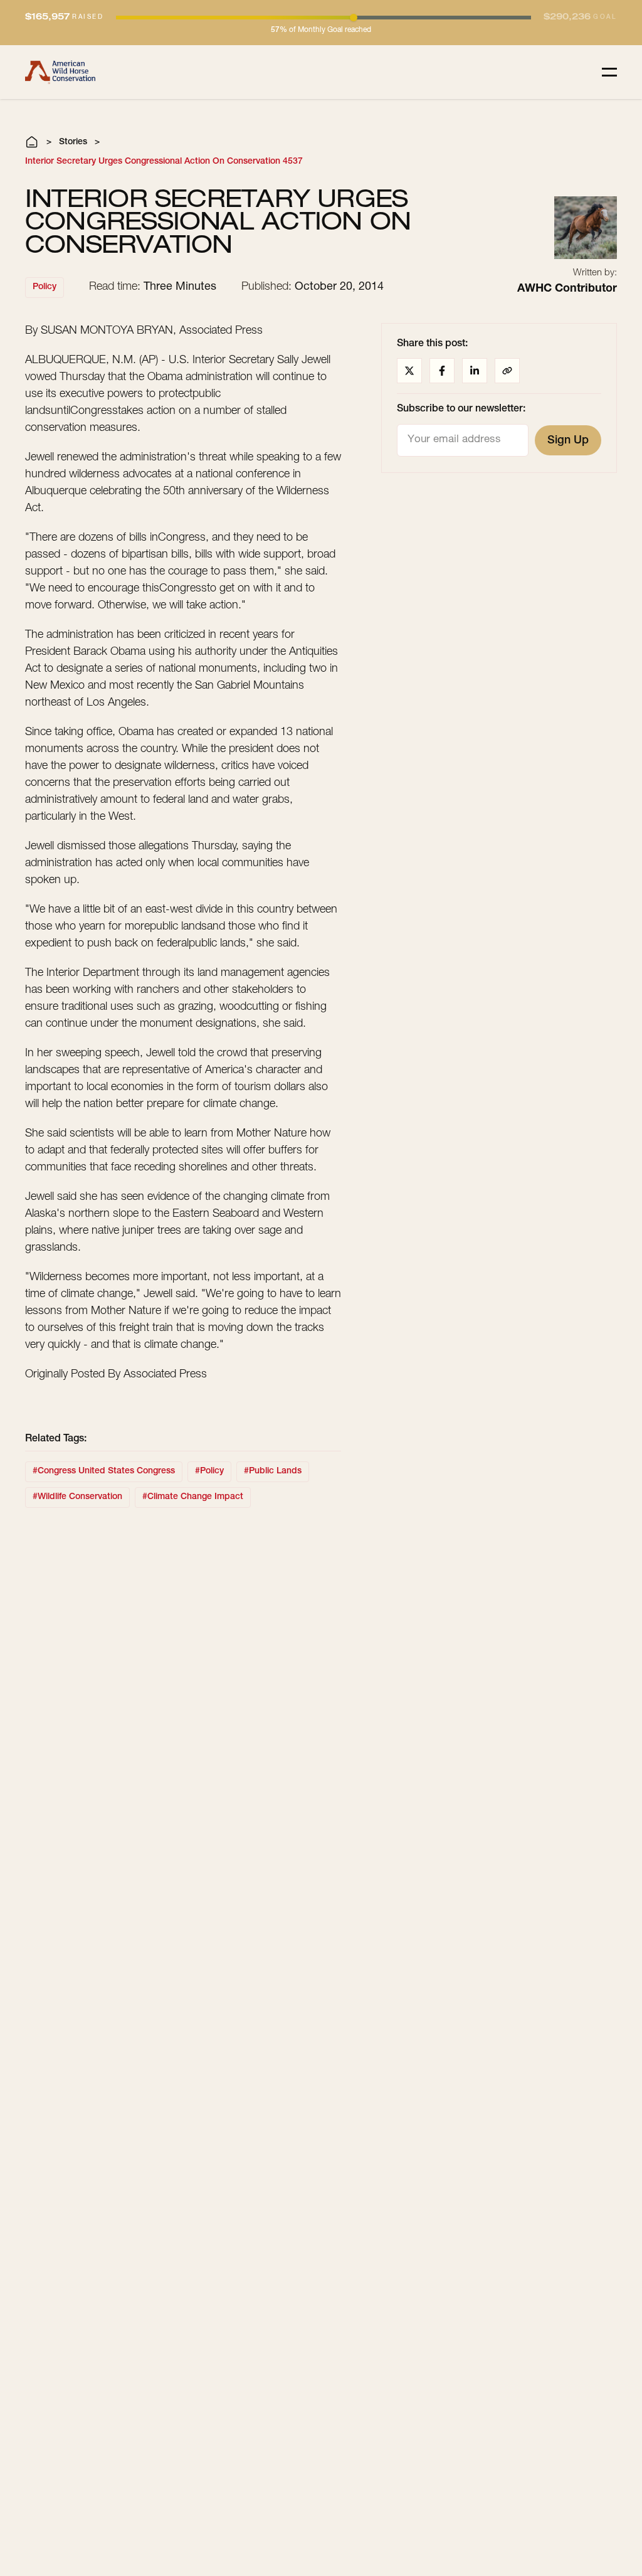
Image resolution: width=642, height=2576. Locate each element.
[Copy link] (507, 371)
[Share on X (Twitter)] (409, 371)
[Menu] (609, 72)
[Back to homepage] (60, 72)
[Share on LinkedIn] (475, 371)
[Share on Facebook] (442, 371)
